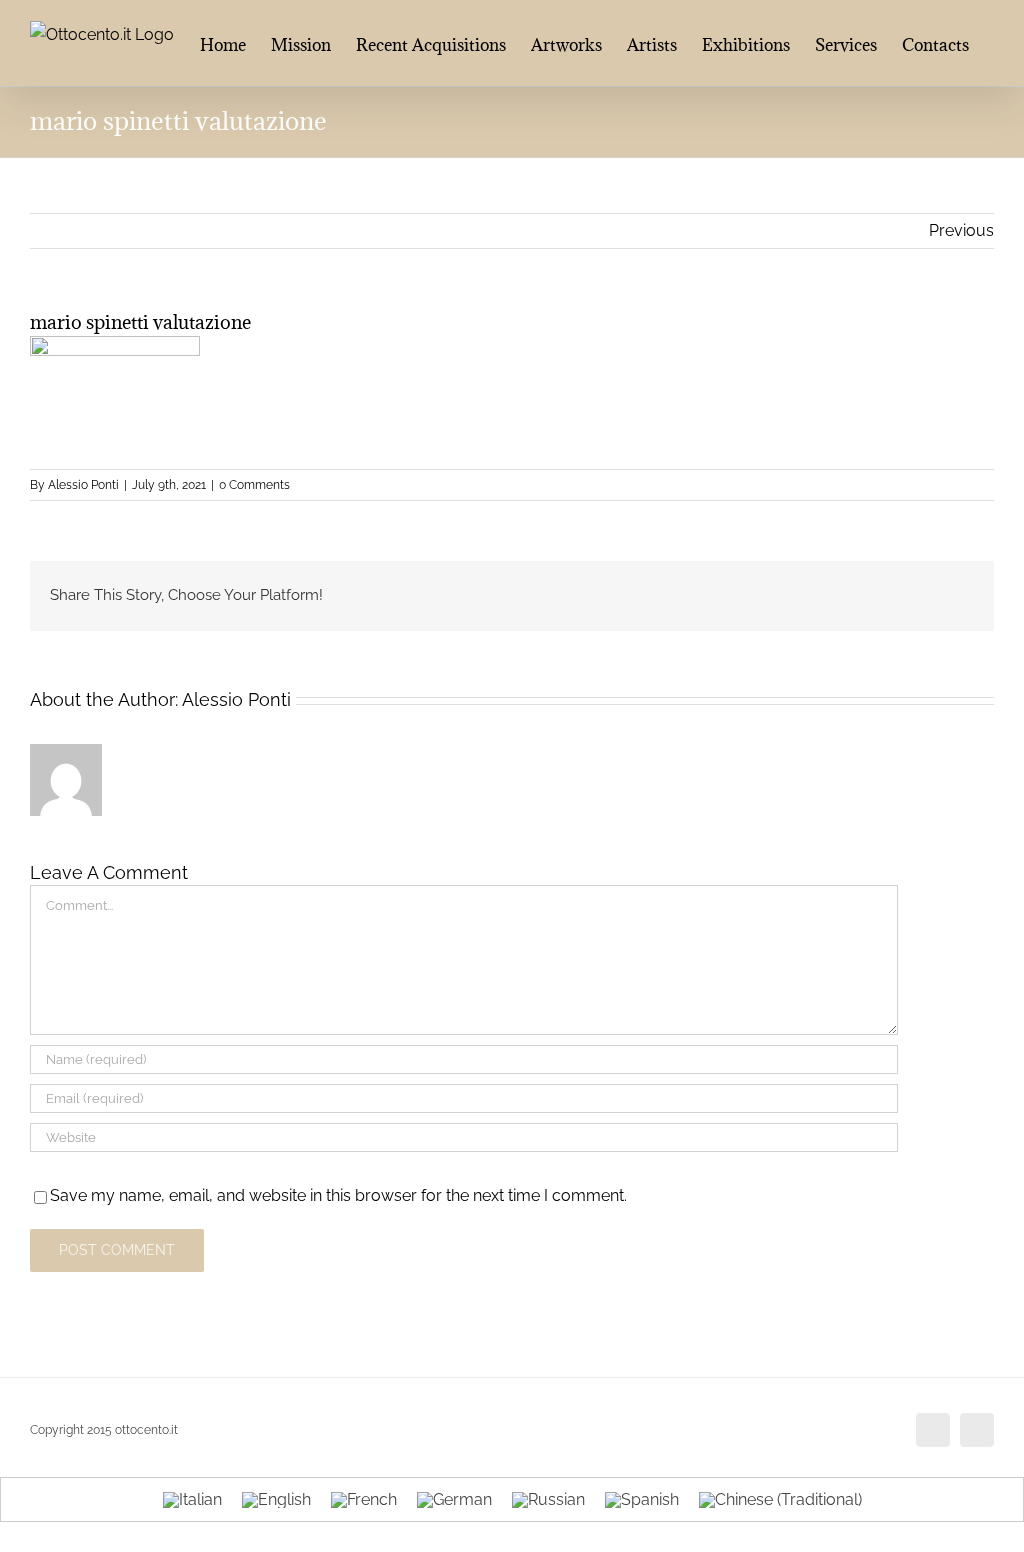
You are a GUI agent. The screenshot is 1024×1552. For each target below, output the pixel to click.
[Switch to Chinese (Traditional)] (780, 1500)
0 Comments (254, 485)
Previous (961, 230)
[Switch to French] (364, 1500)
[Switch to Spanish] (642, 1500)
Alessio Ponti (83, 485)
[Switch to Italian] (192, 1500)
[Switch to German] (454, 1500)
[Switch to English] (276, 1500)
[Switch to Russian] (548, 1500)
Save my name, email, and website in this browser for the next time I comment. (338, 1195)
